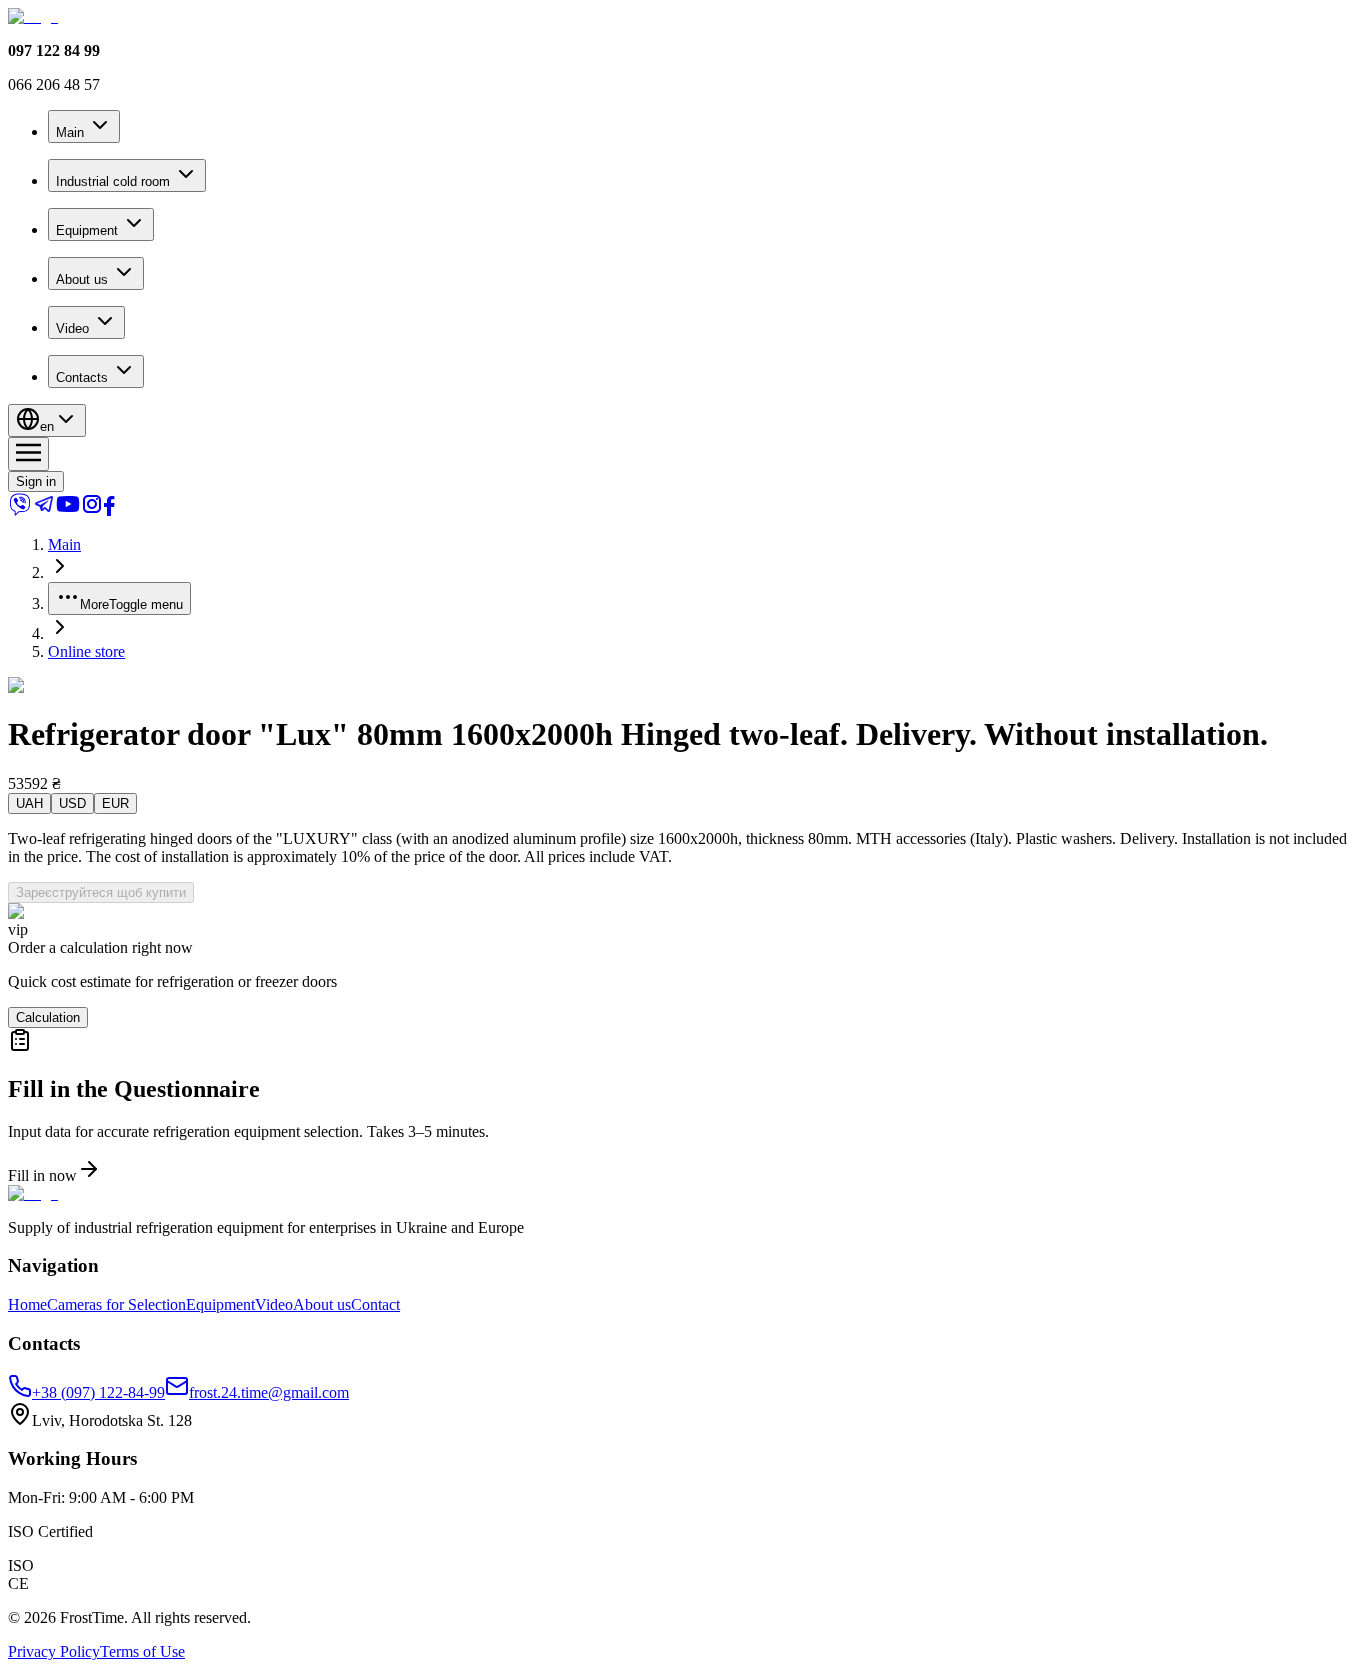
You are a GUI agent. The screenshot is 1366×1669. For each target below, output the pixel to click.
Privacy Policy (54, 1651)
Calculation (48, 1017)
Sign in (36, 481)
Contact (375, 1304)
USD (72, 803)
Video (72, 328)
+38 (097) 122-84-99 (98, 1392)
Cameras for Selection (116, 1304)
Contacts (82, 377)
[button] (683, 1106)
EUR (115, 803)
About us (82, 279)
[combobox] (47, 420)
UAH (29, 803)
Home (27, 1304)
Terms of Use (142, 1651)
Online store (86, 651)
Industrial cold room (113, 181)
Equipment (87, 230)
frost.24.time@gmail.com (269, 1392)
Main (70, 132)
